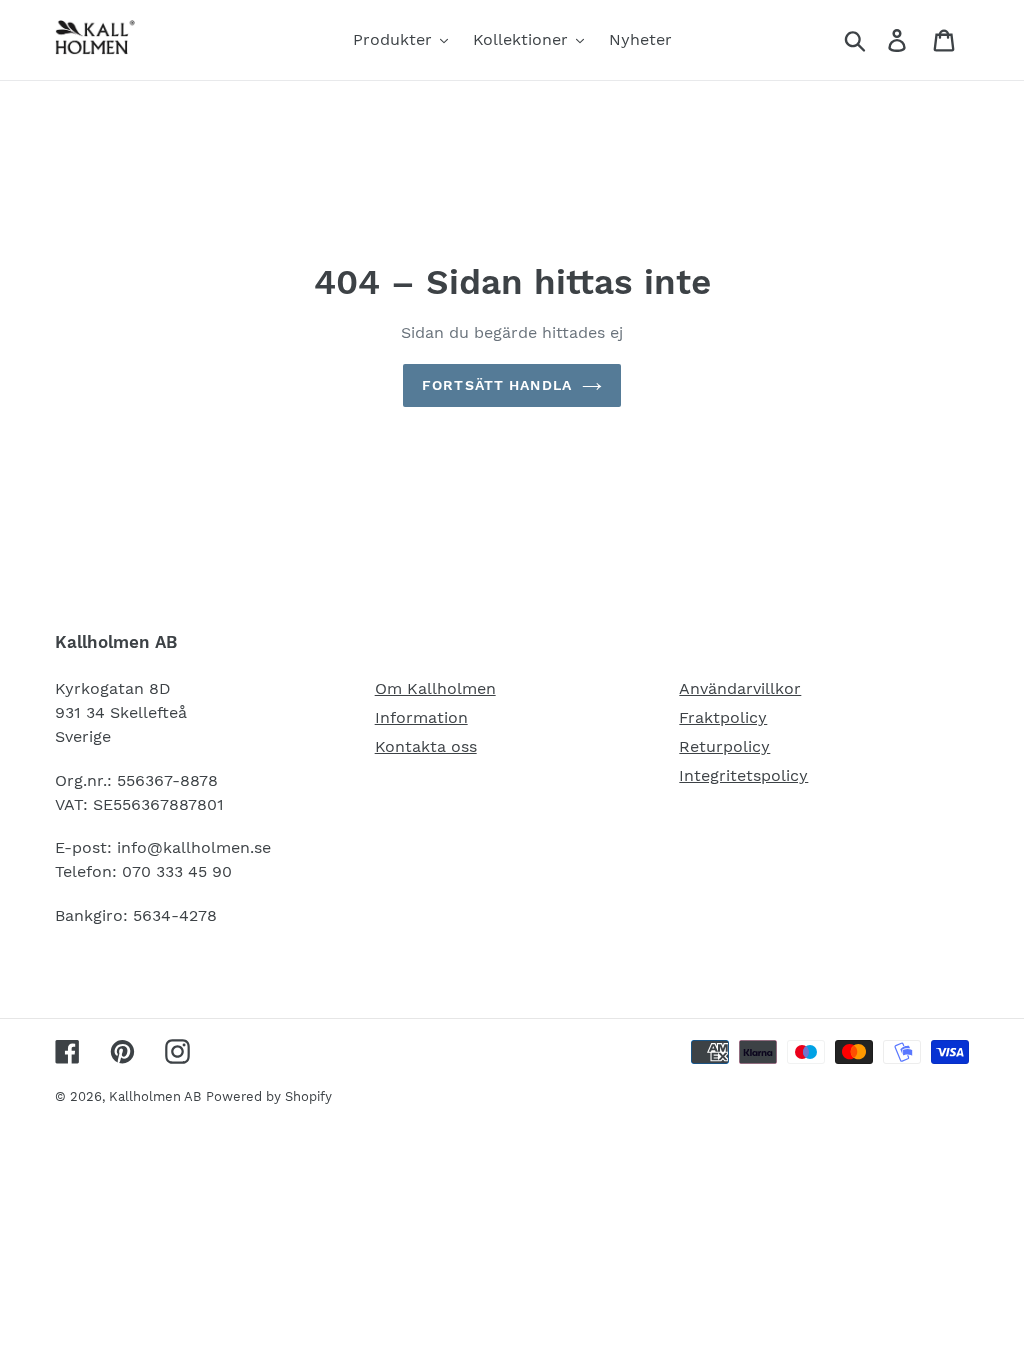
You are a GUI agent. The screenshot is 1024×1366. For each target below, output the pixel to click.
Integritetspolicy (743, 775)
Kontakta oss (426, 746)
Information (421, 717)
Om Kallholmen (435, 688)
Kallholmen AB (155, 1096)
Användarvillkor (740, 688)
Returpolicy (724, 746)
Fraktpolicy (723, 717)
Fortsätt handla (497, 385)
